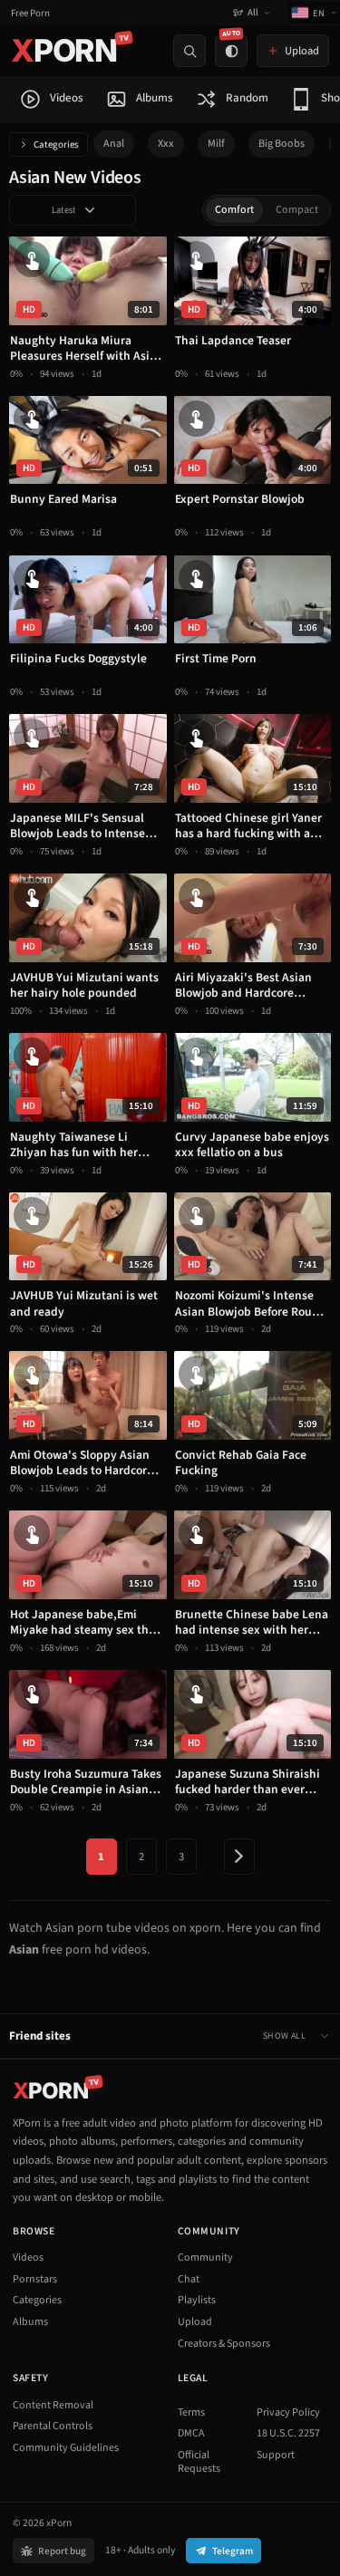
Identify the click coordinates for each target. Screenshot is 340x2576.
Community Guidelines (66, 2448)
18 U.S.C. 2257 (288, 2433)
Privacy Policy (288, 2412)
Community (205, 2258)
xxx (166, 144)
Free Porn (30, 13)
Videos (28, 2258)
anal (114, 144)
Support (276, 2455)
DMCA (191, 2433)
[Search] (189, 51)
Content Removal (53, 2405)
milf (216, 144)
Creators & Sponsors (224, 2344)
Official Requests (199, 2462)
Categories (56, 145)
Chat (189, 2279)
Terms (191, 2412)
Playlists (197, 2300)
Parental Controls (53, 2426)
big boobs (282, 144)
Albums (30, 2322)
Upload (195, 2322)
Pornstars (35, 2279)
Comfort (234, 210)
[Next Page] (239, 1857)
